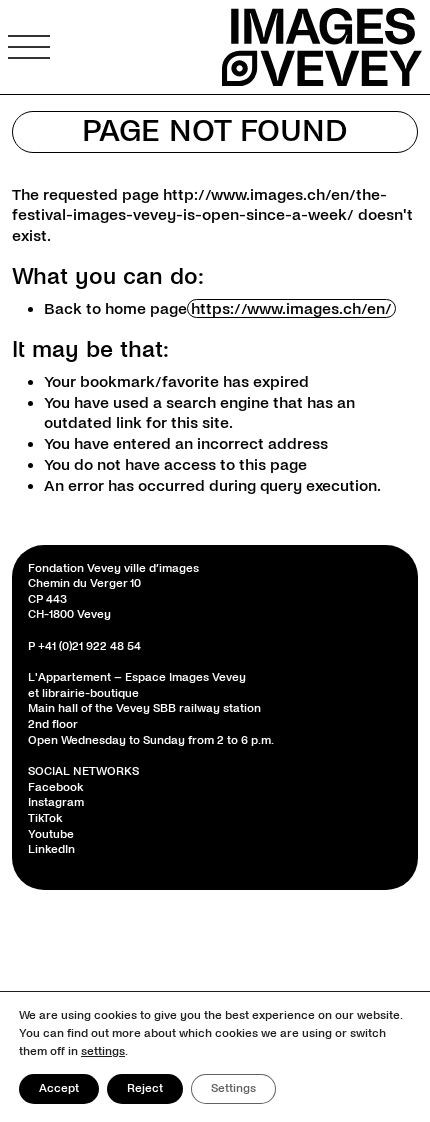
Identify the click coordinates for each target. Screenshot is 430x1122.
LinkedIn (51, 849)
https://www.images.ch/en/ (291, 308)
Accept (59, 1088)
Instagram (56, 802)
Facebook (55, 787)
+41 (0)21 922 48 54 (89, 646)
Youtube (51, 834)
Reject (145, 1088)
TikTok (45, 818)
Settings (233, 1088)
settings (103, 1051)
